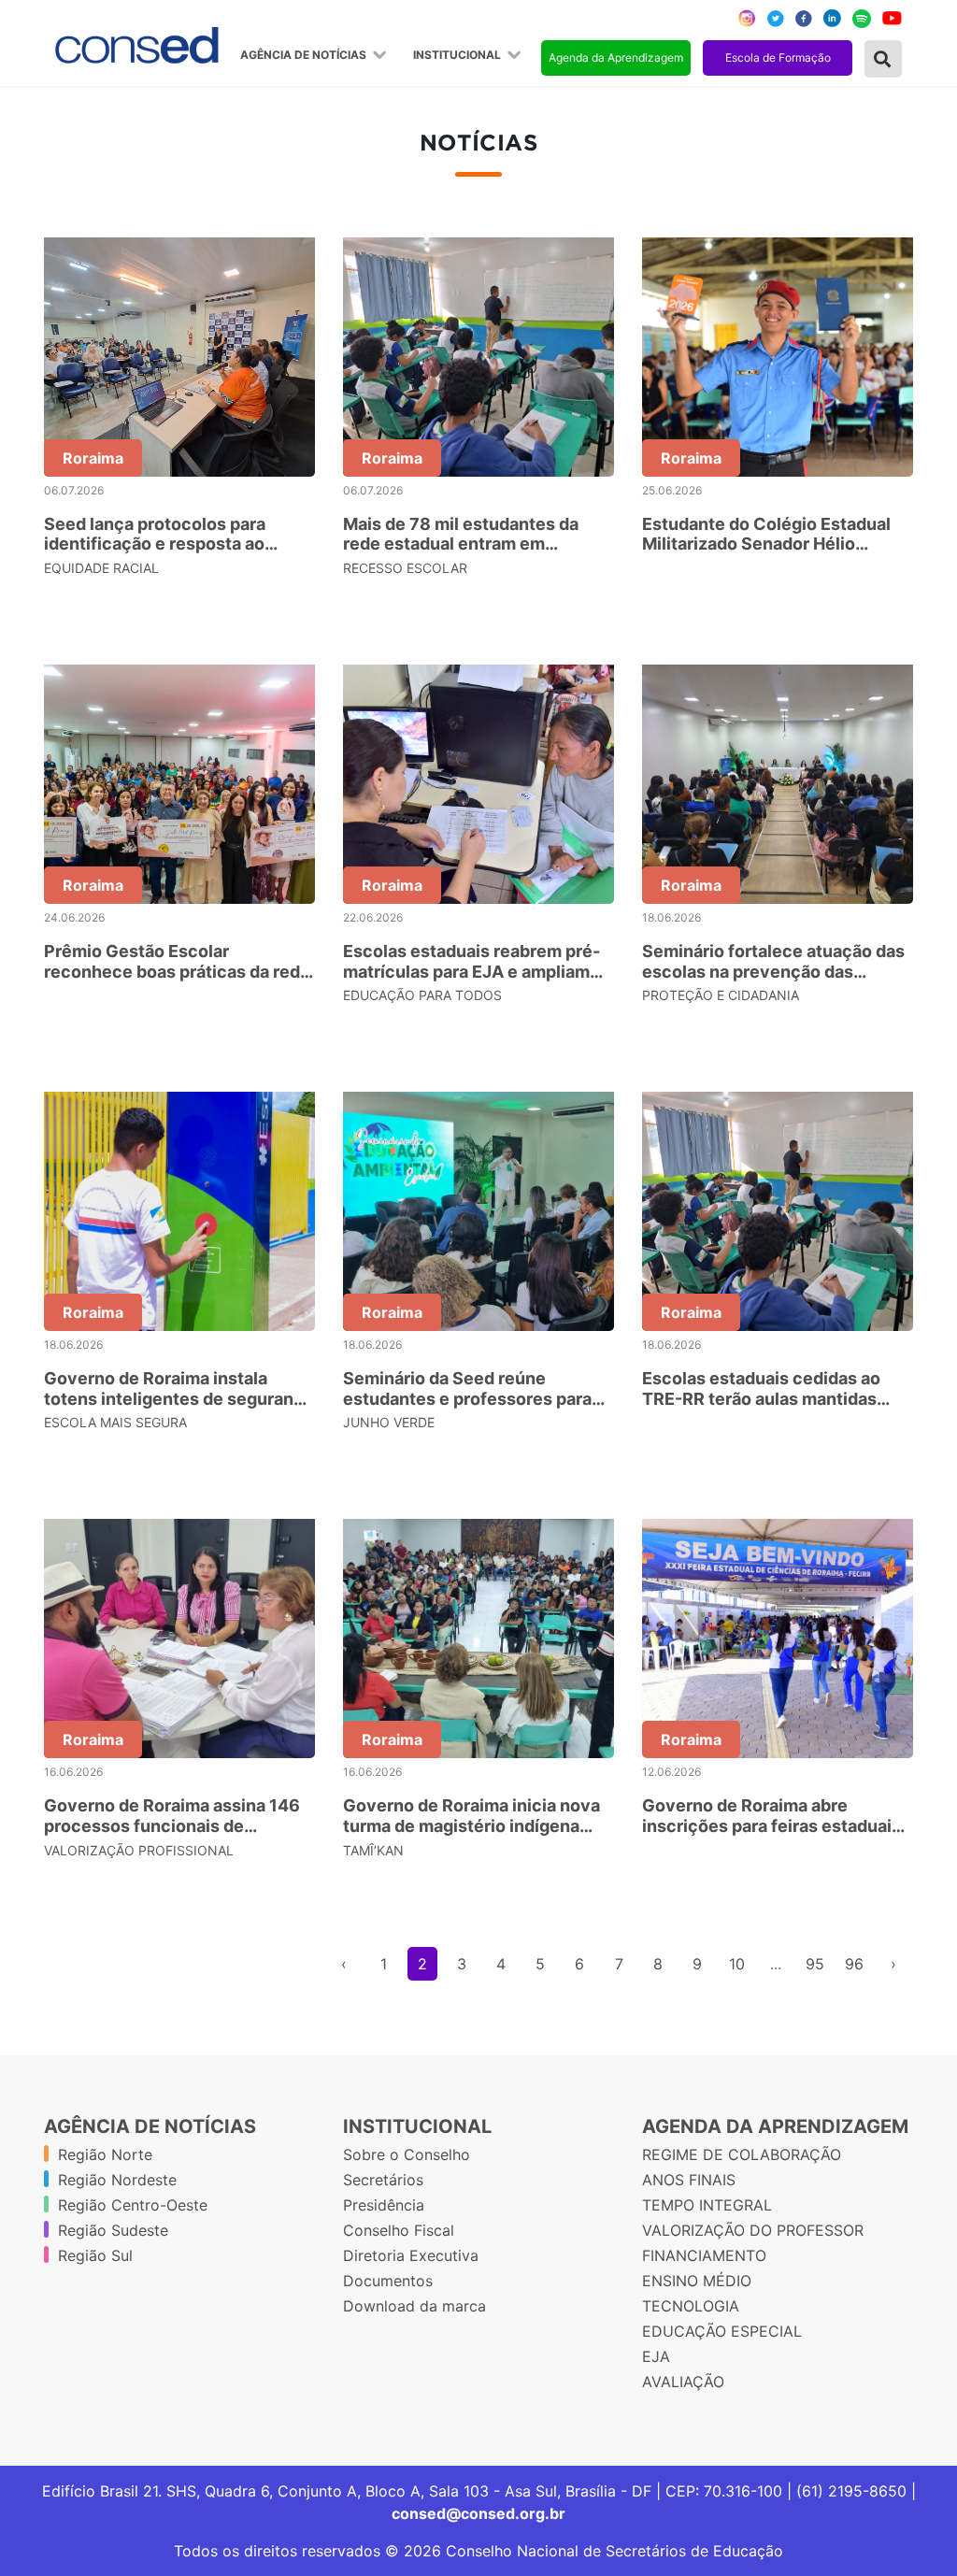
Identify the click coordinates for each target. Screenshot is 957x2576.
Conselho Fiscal (399, 2230)
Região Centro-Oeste (133, 2205)
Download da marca (414, 2306)
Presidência (384, 2205)
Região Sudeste (113, 2230)
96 (854, 1964)
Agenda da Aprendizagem (616, 57)
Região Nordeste (117, 2180)
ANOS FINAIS (689, 2180)
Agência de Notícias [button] (305, 55)
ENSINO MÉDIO (697, 2281)
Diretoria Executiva (411, 2255)
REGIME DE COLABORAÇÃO (742, 2154)
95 (815, 1964)
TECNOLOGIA (691, 2306)
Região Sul (95, 2255)
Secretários (383, 2180)
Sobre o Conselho (407, 2154)
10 (737, 1964)
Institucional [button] (458, 55)
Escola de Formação (778, 57)
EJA (656, 2356)
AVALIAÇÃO (683, 2382)
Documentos (388, 2281)
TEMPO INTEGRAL (707, 2205)
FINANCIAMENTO (704, 2255)
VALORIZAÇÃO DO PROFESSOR (753, 2230)
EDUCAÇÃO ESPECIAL (722, 2331)
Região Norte (105, 2154)
